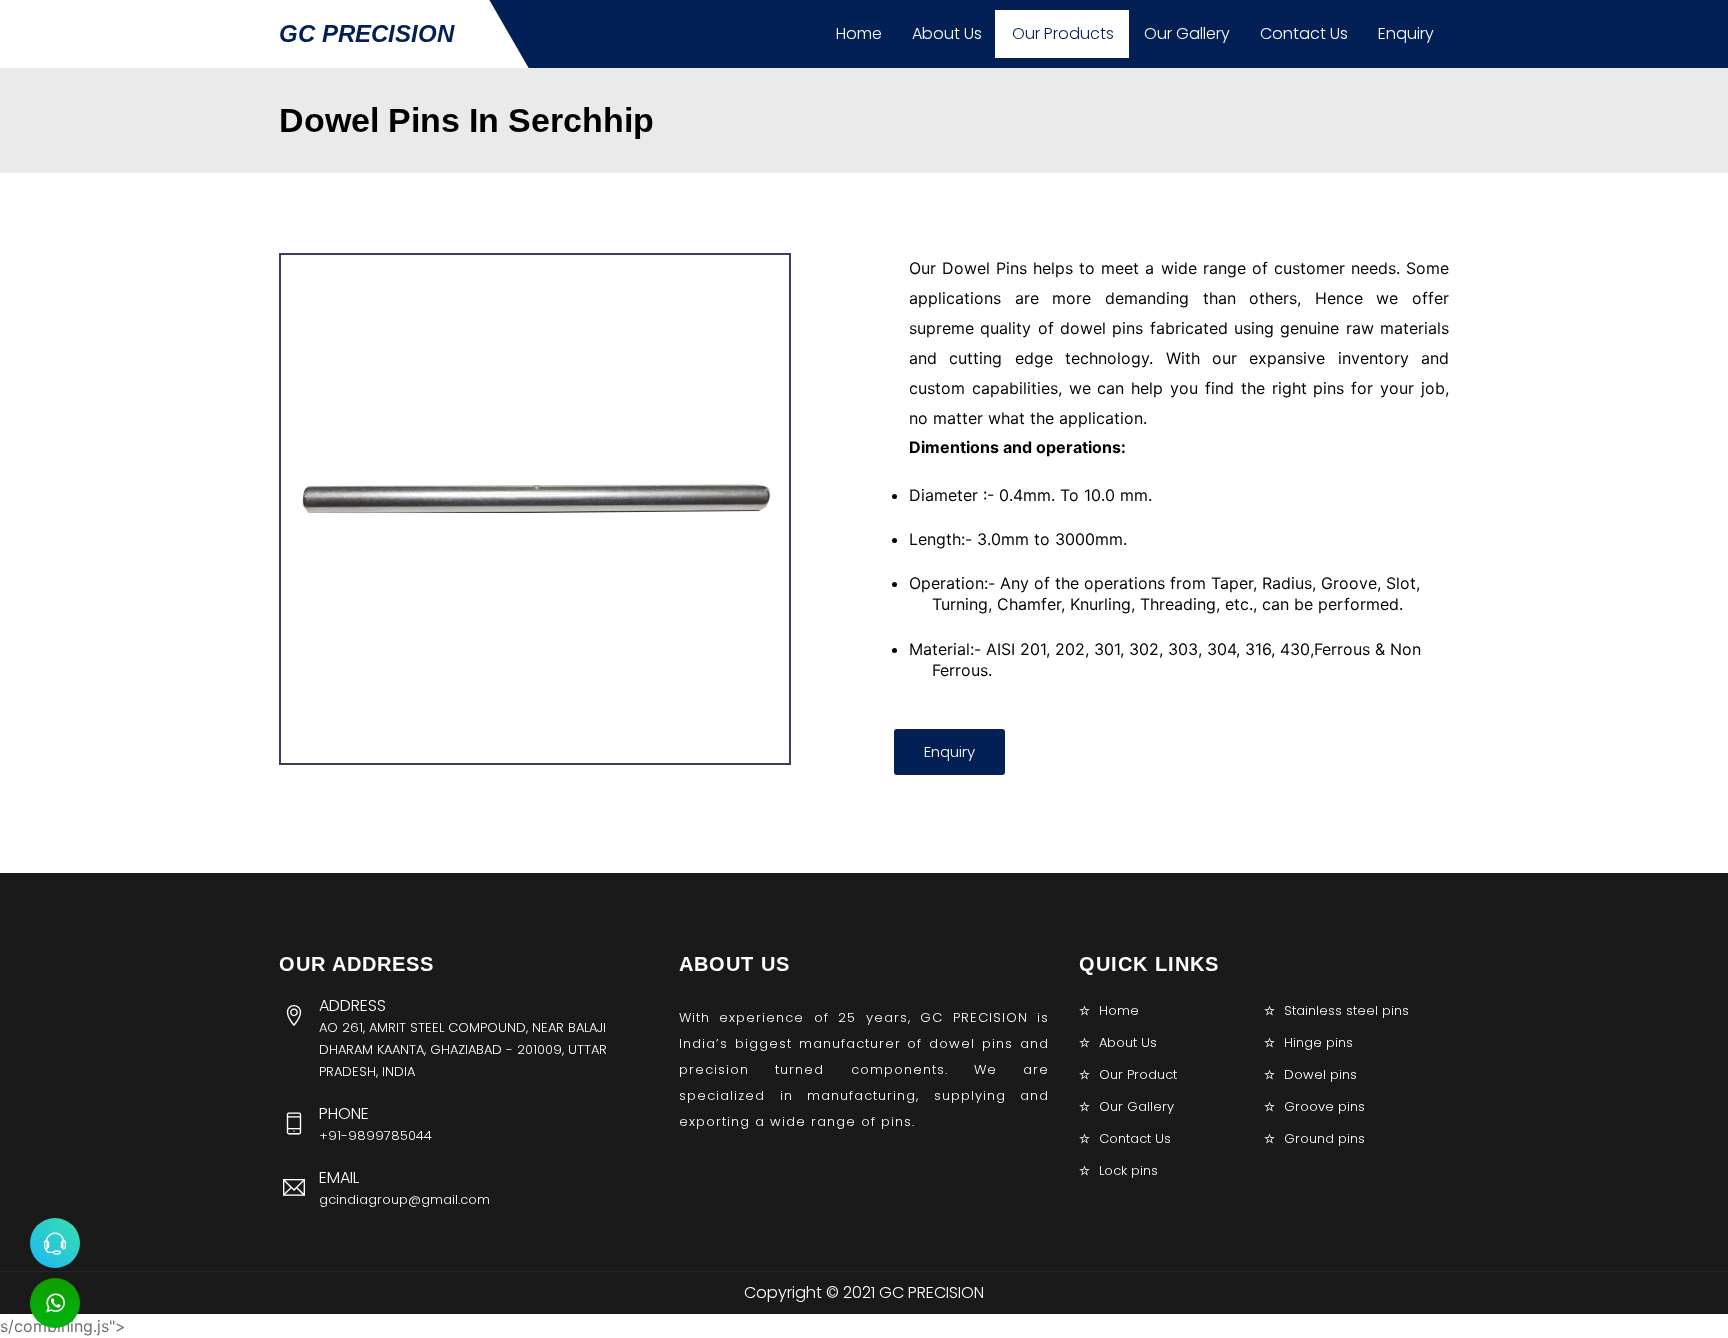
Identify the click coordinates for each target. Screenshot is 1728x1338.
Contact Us (1304, 33)
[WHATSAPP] (55, 1303)
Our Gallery (1187, 33)
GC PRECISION (366, 33)
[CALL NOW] (55, 1243)
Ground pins (1324, 1138)
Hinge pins (1318, 1042)
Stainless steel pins (1346, 1010)
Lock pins (1128, 1170)
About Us (947, 33)
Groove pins (1324, 1106)
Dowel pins (1320, 1074)
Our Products (1063, 33)
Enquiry (1406, 33)
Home (859, 33)
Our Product (1138, 1074)
